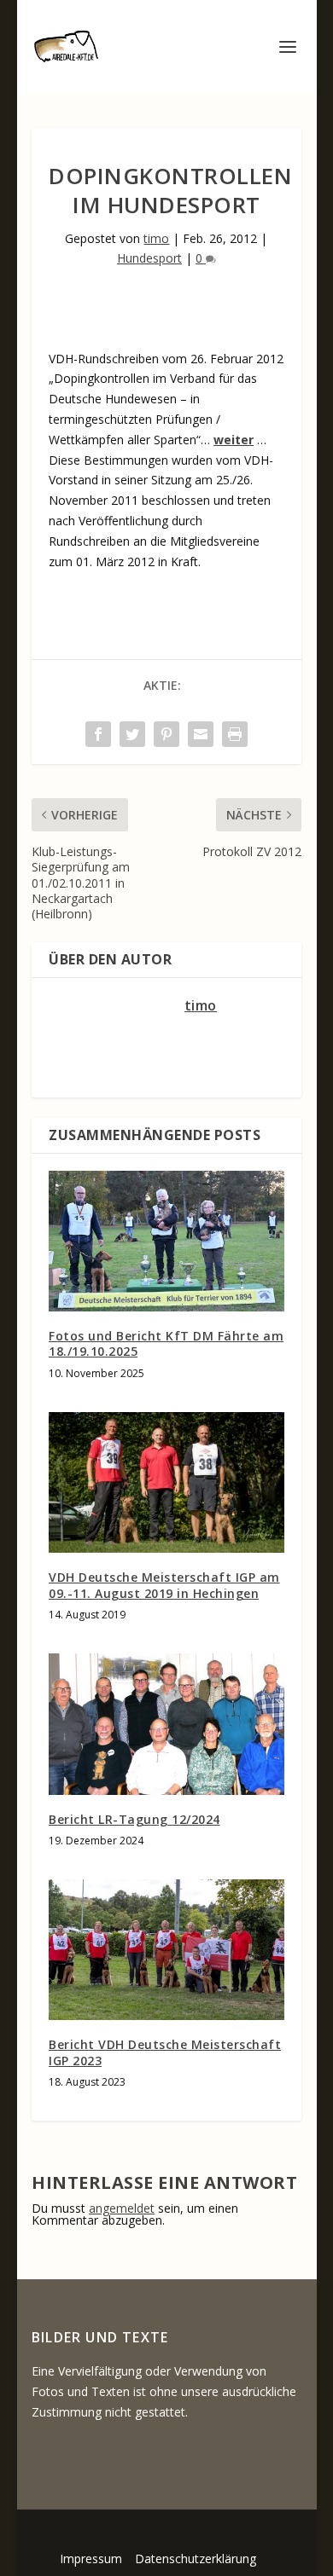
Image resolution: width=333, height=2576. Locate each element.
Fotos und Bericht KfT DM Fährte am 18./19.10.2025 (166, 1343)
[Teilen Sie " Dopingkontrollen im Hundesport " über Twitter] (132, 734)
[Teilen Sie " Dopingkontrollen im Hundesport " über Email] (201, 734)
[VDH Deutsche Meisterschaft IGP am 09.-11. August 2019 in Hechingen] (166, 1483)
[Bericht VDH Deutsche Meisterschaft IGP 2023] (166, 1950)
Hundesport (149, 258)
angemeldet (122, 2208)
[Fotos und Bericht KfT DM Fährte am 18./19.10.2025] (166, 1242)
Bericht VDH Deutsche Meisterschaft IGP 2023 (165, 2052)
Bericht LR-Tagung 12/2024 (134, 1819)
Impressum (91, 2559)
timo (156, 238)
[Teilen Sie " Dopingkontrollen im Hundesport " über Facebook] (98, 734)
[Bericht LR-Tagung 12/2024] (166, 1724)
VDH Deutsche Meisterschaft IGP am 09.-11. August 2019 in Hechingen (164, 1585)
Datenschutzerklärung (196, 2559)
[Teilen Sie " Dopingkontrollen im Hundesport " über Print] (235, 734)
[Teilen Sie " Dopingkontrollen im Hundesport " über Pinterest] (166, 734)
